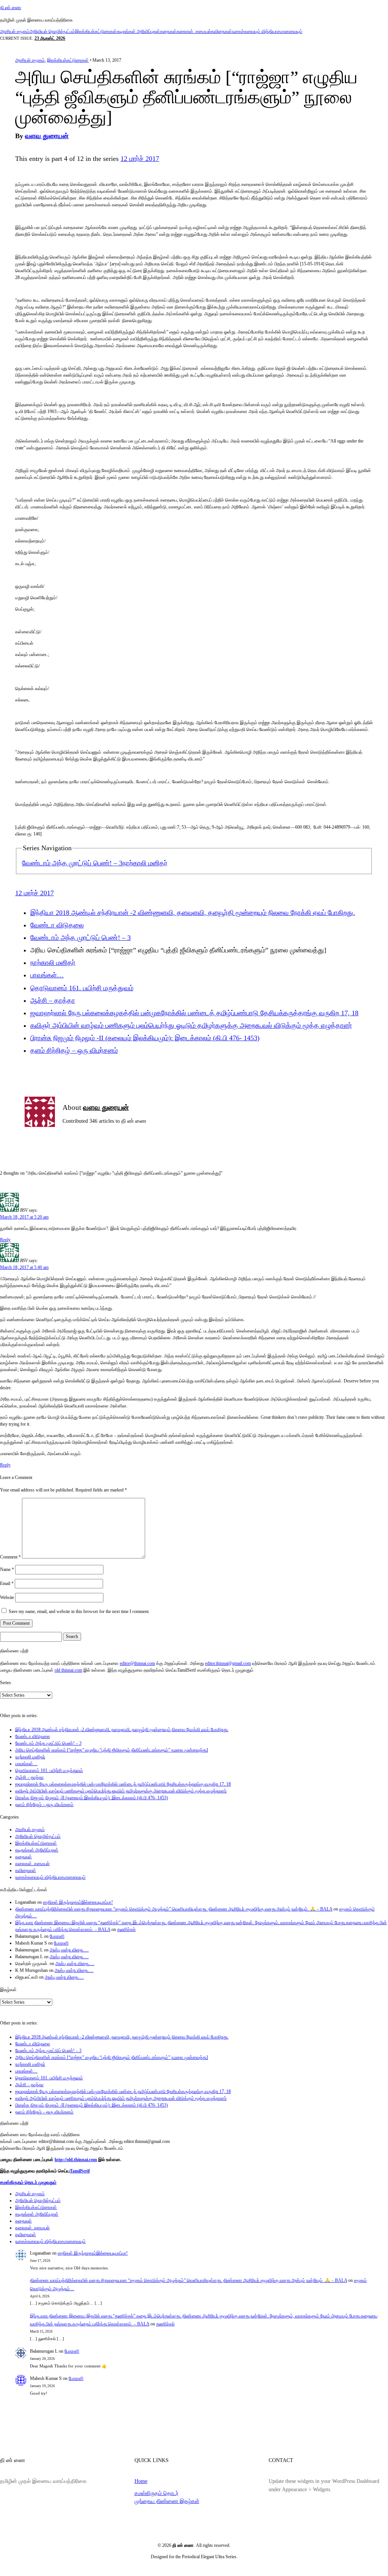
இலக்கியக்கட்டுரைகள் (96, 31)
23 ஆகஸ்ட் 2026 (50, 38)
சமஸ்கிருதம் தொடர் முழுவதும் (28, 2182)
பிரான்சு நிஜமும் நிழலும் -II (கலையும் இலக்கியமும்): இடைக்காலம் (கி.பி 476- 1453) (145, 1038)
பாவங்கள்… (47, 975)
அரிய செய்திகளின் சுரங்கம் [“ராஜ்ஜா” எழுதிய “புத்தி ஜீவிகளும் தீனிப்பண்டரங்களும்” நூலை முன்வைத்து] (112, 1750)
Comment (10, 1557)
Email (7, 1583)
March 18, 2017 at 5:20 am (24, 1217)
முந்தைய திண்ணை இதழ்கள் (167, 2501)
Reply (5, 1240)
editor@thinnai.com (137, 1663)
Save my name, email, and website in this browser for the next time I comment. (79, 1611)
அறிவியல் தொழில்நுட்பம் (52, 31)
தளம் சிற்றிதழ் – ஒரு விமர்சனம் (74, 1050)
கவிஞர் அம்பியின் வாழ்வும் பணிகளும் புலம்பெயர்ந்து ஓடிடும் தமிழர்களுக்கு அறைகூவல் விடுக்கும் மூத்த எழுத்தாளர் (191, 1025)
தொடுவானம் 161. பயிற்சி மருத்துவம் (82, 988)
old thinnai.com (68, 1670)
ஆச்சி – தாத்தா (53, 1000)
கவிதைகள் (221, 31)
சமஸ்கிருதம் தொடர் (156, 2493)
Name (7, 1569)
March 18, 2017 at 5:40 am (24, 1267)
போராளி (57, 1936)
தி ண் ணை (11, 8)
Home (141, 2481)
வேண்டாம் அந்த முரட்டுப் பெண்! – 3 (72, 863)
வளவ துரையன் (47, 136)
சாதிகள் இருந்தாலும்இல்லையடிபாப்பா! (78, 1902)
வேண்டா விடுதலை (57, 925)
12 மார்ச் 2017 (140, 159)
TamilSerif (80, 2171)
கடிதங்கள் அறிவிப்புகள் (138, 31)
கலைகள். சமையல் (194, 31)
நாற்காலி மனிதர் (145, 863)
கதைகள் (168, 31)
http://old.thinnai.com (76, 2160)
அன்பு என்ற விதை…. (69, 1950)
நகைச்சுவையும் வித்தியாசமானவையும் (267, 31)
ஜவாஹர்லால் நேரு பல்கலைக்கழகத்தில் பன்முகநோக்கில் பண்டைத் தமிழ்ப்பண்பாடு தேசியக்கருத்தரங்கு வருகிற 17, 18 (194, 1013)
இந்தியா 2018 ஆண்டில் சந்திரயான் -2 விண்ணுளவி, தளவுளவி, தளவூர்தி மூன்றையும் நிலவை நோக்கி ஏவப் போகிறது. (193, 913)
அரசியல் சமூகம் (15, 31)
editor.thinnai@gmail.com (228, 1663)
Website (7, 1597)
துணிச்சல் (126, 1929)
